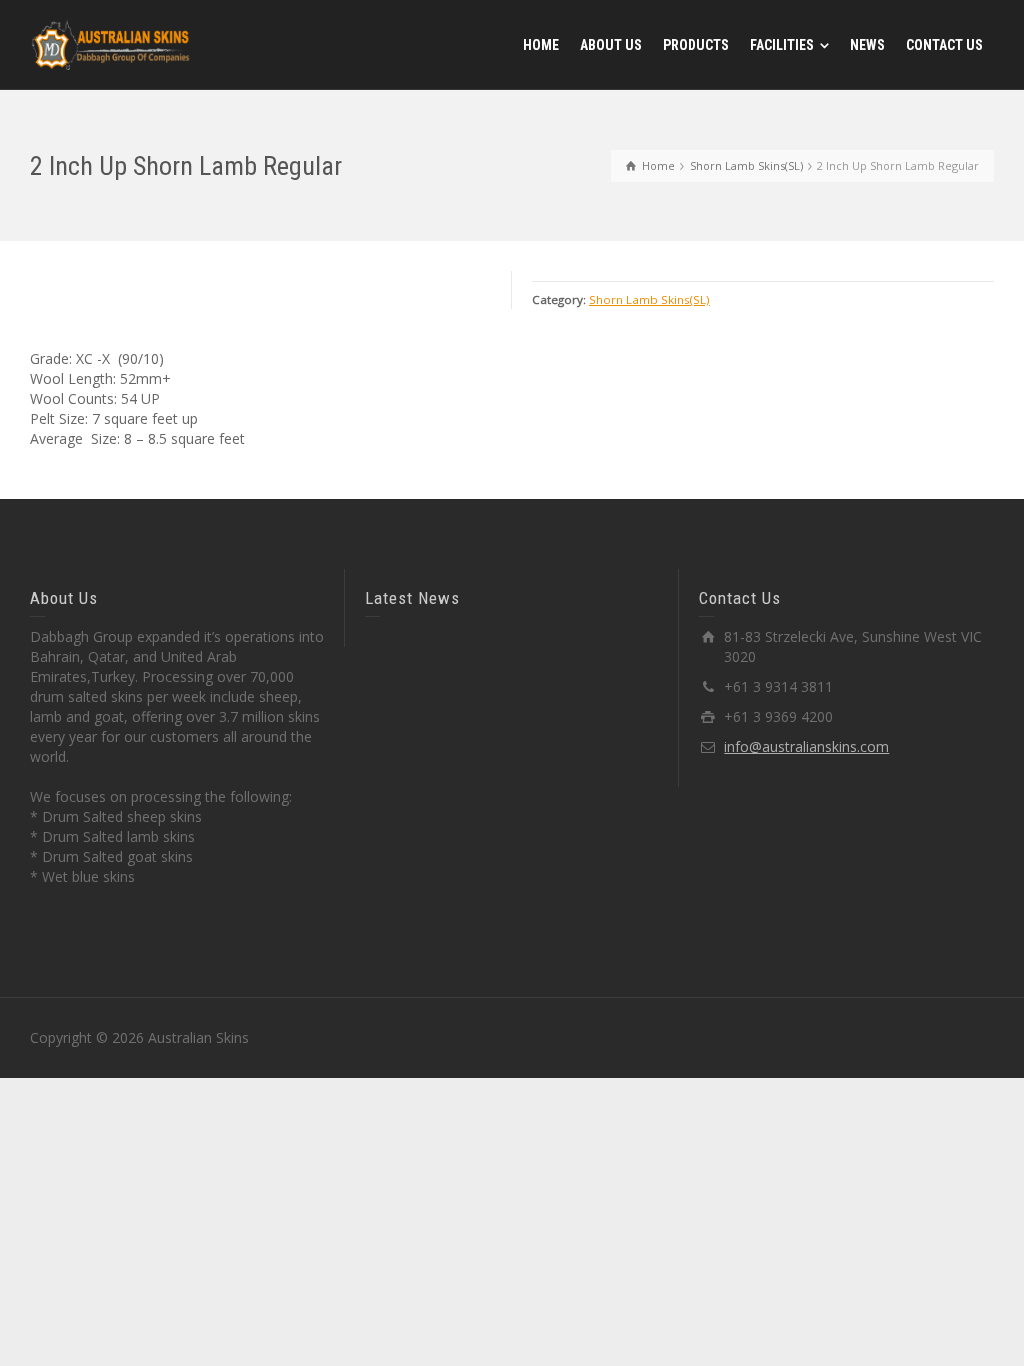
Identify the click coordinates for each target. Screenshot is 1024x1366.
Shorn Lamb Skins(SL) (649, 299)
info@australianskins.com (806, 746)
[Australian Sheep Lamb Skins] (110, 43)
